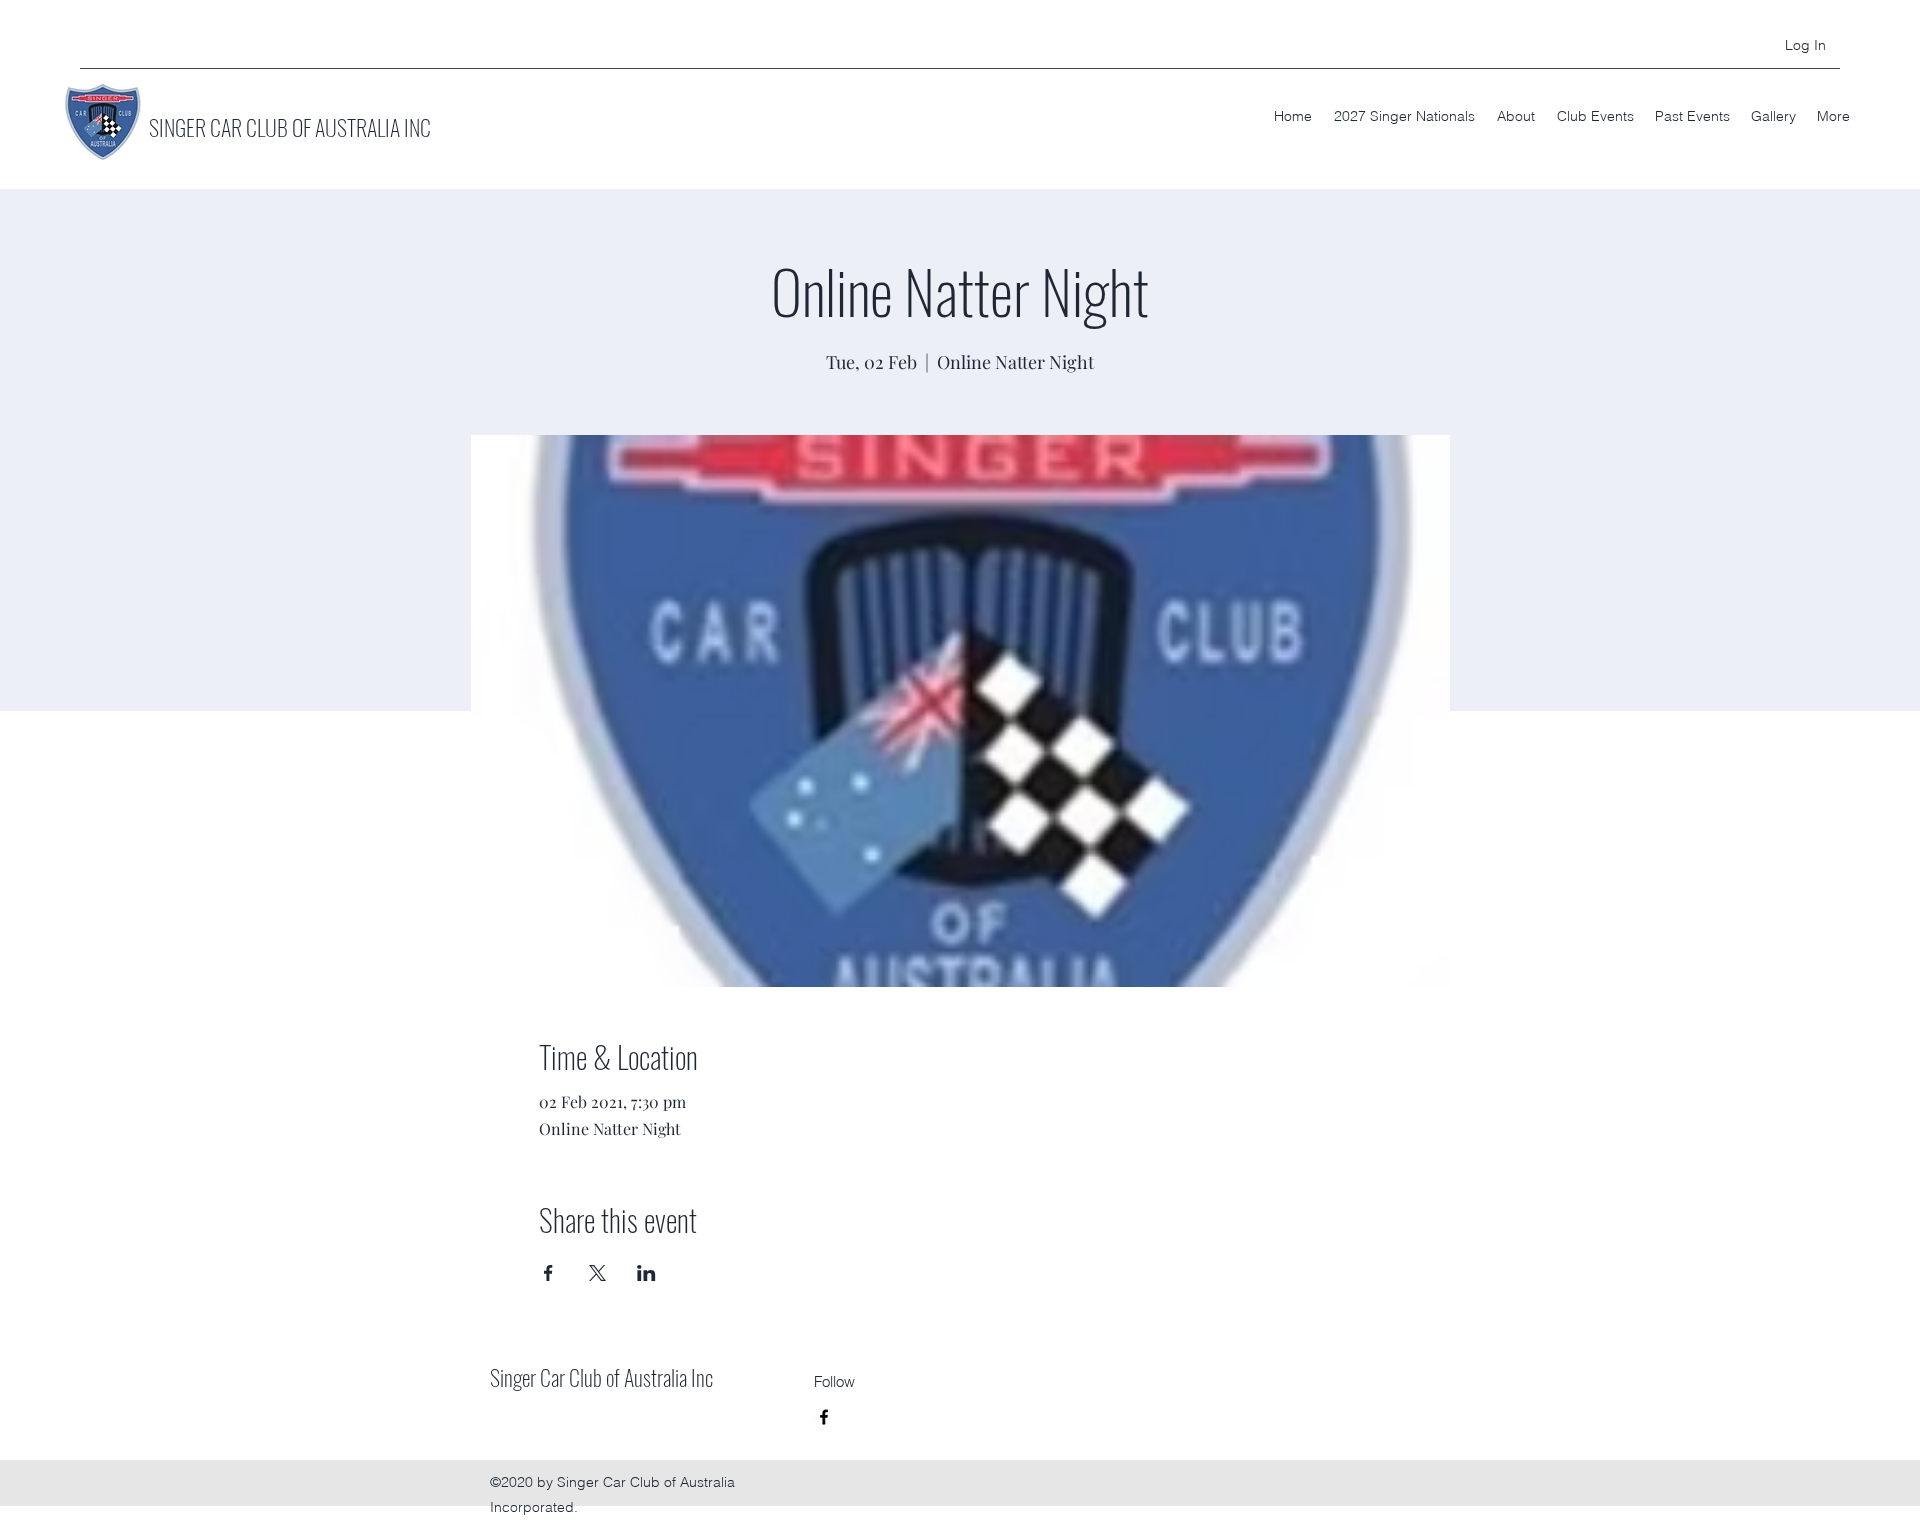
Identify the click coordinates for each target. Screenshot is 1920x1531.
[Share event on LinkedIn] (646, 1273)
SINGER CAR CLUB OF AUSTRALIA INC (290, 127)
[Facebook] (824, 1417)
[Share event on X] (597, 1273)
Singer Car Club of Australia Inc (601, 1377)
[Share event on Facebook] (548, 1273)
